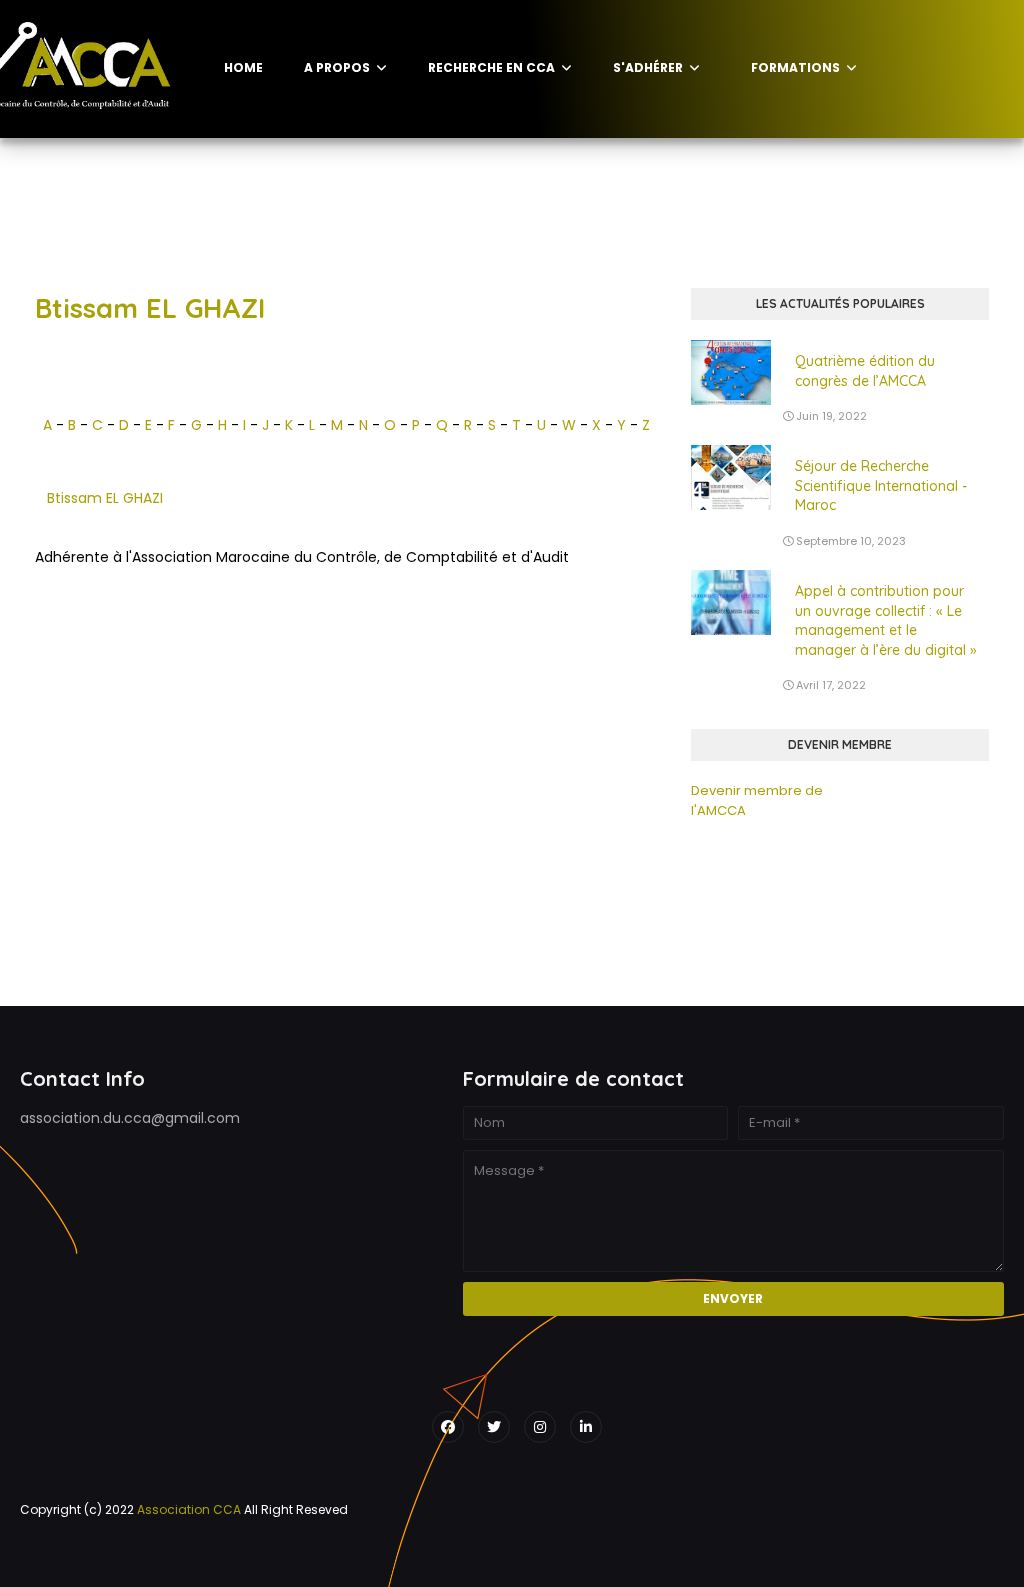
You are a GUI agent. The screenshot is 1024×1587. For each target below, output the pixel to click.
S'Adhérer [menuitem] (648, 67)
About (236, 1551)
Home (180, 1551)
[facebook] (448, 1427)
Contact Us (308, 1551)
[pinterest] (586, 1427)
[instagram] (540, 1427)
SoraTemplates (32, 1551)
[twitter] (494, 1427)
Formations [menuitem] (795, 67)
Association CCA (189, 1509)
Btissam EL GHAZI (105, 498)
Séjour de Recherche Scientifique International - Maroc (881, 485)
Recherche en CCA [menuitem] (491, 67)
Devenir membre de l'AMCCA (757, 800)
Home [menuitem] (243, 67)
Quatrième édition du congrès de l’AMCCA (865, 371)
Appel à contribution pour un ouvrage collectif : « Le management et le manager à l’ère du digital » (886, 620)
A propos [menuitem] (337, 67)
